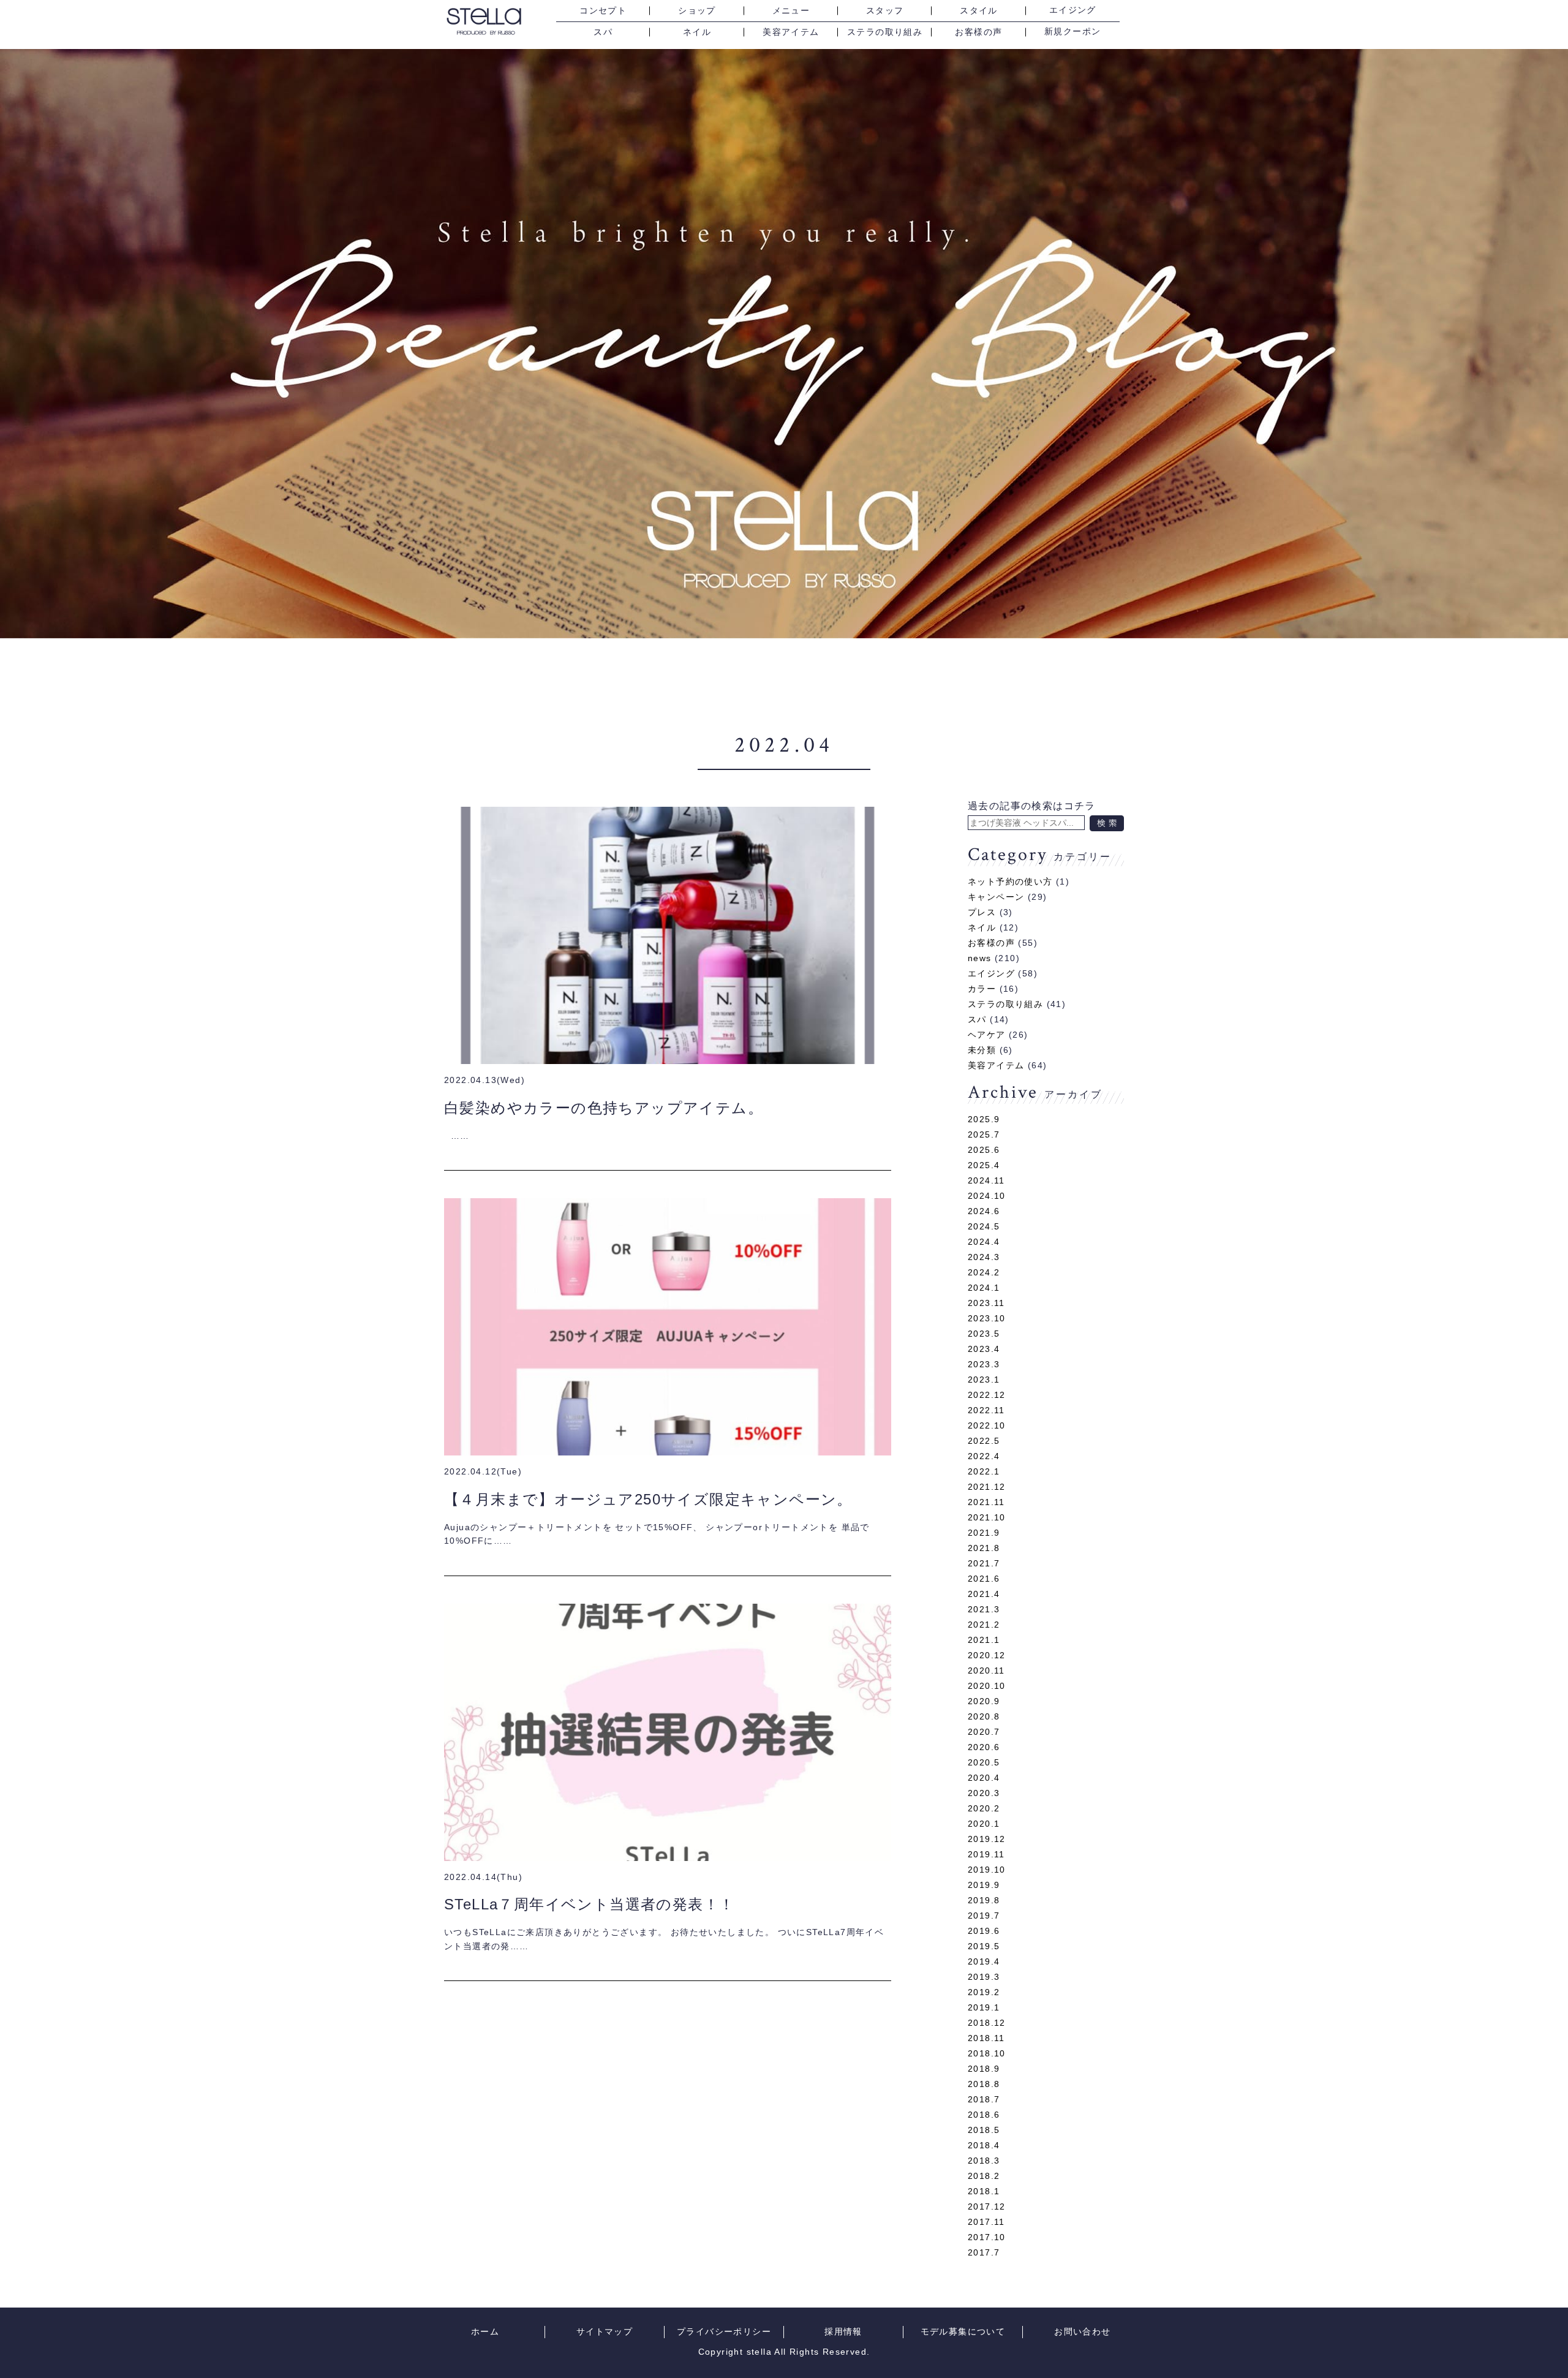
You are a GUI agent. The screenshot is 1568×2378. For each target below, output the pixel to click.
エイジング (1073, 10)
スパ (603, 32)
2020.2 (984, 1808)
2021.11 (986, 1502)
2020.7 (984, 1732)
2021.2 (984, 1625)
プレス (982, 912)
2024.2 (984, 1272)
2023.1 (984, 1380)
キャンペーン (996, 897)
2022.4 (984, 1456)
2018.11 (986, 2038)
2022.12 (987, 1395)
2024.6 (984, 1211)
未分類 (982, 1050)
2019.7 (984, 1916)
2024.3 (984, 1257)
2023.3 (984, 1364)
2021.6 (984, 1579)
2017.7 (984, 2252)
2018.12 (987, 2023)
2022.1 (984, 1471)
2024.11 (986, 1180)
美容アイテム (791, 32)
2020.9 (984, 1701)
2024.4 (984, 1242)
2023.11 (986, 1303)
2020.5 (984, 1762)
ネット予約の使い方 (1010, 881)
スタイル (979, 11)
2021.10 (987, 1517)
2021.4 (984, 1594)
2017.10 (987, 2237)
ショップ (697, 11)
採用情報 (843, 2332)
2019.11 (986, 1854)
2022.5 (984, 1441)
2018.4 (984, 2145)
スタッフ (885, 11)
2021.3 (984, 1609)
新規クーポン (1072, 32)
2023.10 (987, 1318)
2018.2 (984, 2176)
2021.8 (984, 1548)
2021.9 (984, 1533)
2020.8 (984, 1716)
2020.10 (987, 1686)
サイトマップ (605, 2332)
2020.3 (984, 1793)
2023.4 (984, 1349)
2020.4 (984, 1778)
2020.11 (986, 1670)
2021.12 (987, 1487)
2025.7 (984, 1134)
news (980, 958)
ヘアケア (987, 1035)
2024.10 (987, 1196)
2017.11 (986, 2222)
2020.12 (987, 1655)
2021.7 (984, 1563)
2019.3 (984, 1977)
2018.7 (984, 2099)
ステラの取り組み (885, 32)
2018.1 (984, 2191)
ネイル (697, 32)
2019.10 (987, 1870)
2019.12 (987, 1839)
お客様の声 (978, 32)
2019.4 (984, 1961)
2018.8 (984, 2084)
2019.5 (984, 1946)
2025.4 (984, 1165)
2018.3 (984, 2161)
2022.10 (987, 1425)
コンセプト (603, 11)
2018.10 (987, 2053)
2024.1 (984, 1288)
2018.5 (984, 2130)
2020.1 (984, 1824)
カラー (982, 989)
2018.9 (984, 2069)
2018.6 (984, 2115)
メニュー (791, 11)
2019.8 (984, 1900)
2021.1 (984, 1640)
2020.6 (984, 1747)
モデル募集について (963, 2332)
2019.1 (984, 2007)
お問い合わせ (1082, 2332)
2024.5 (984, 1226)
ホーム (485, 2332)
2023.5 (984, 1334)
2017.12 (987, 2206)
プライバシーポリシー (724, 2332)
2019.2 (984, 1992)
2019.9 (984, 1885)
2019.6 (984, 1931)
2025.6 (984, 1150)
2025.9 (984, 1119)
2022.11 (986, 1410)
